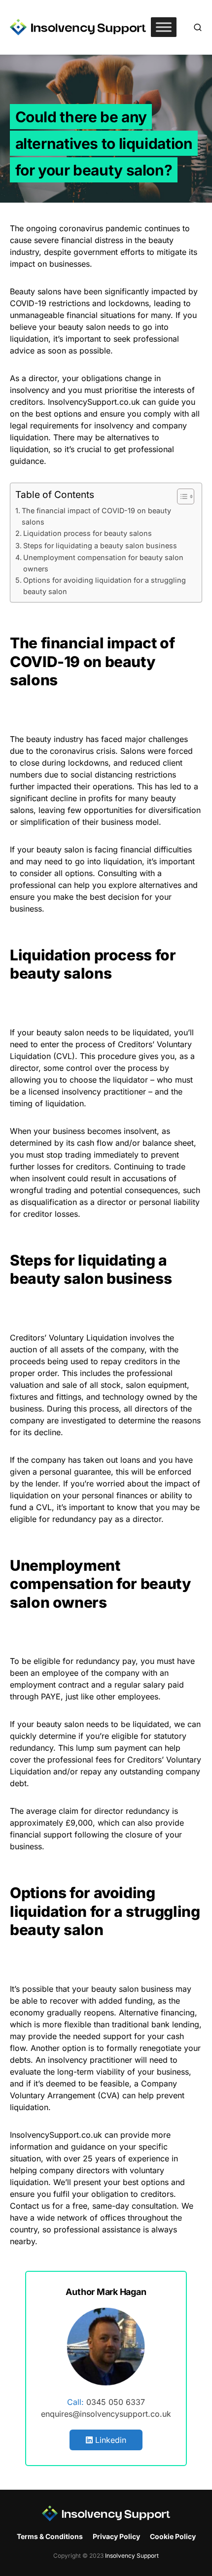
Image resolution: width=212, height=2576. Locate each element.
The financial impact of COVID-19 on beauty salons (96, 516)
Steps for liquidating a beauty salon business (100, 546)
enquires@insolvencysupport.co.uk (106, 2414)
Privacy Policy (116, 2536)
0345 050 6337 (116, 2402)
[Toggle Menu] (164, 27)
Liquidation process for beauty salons (88, 533)
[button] (198, 27)
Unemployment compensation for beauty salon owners (103, 563)
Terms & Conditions (50, 2536)
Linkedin (109, 2440)
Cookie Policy (173, 2536)
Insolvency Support (132, 2556)
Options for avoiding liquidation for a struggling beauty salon (105, 586)
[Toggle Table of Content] (181, 496)
